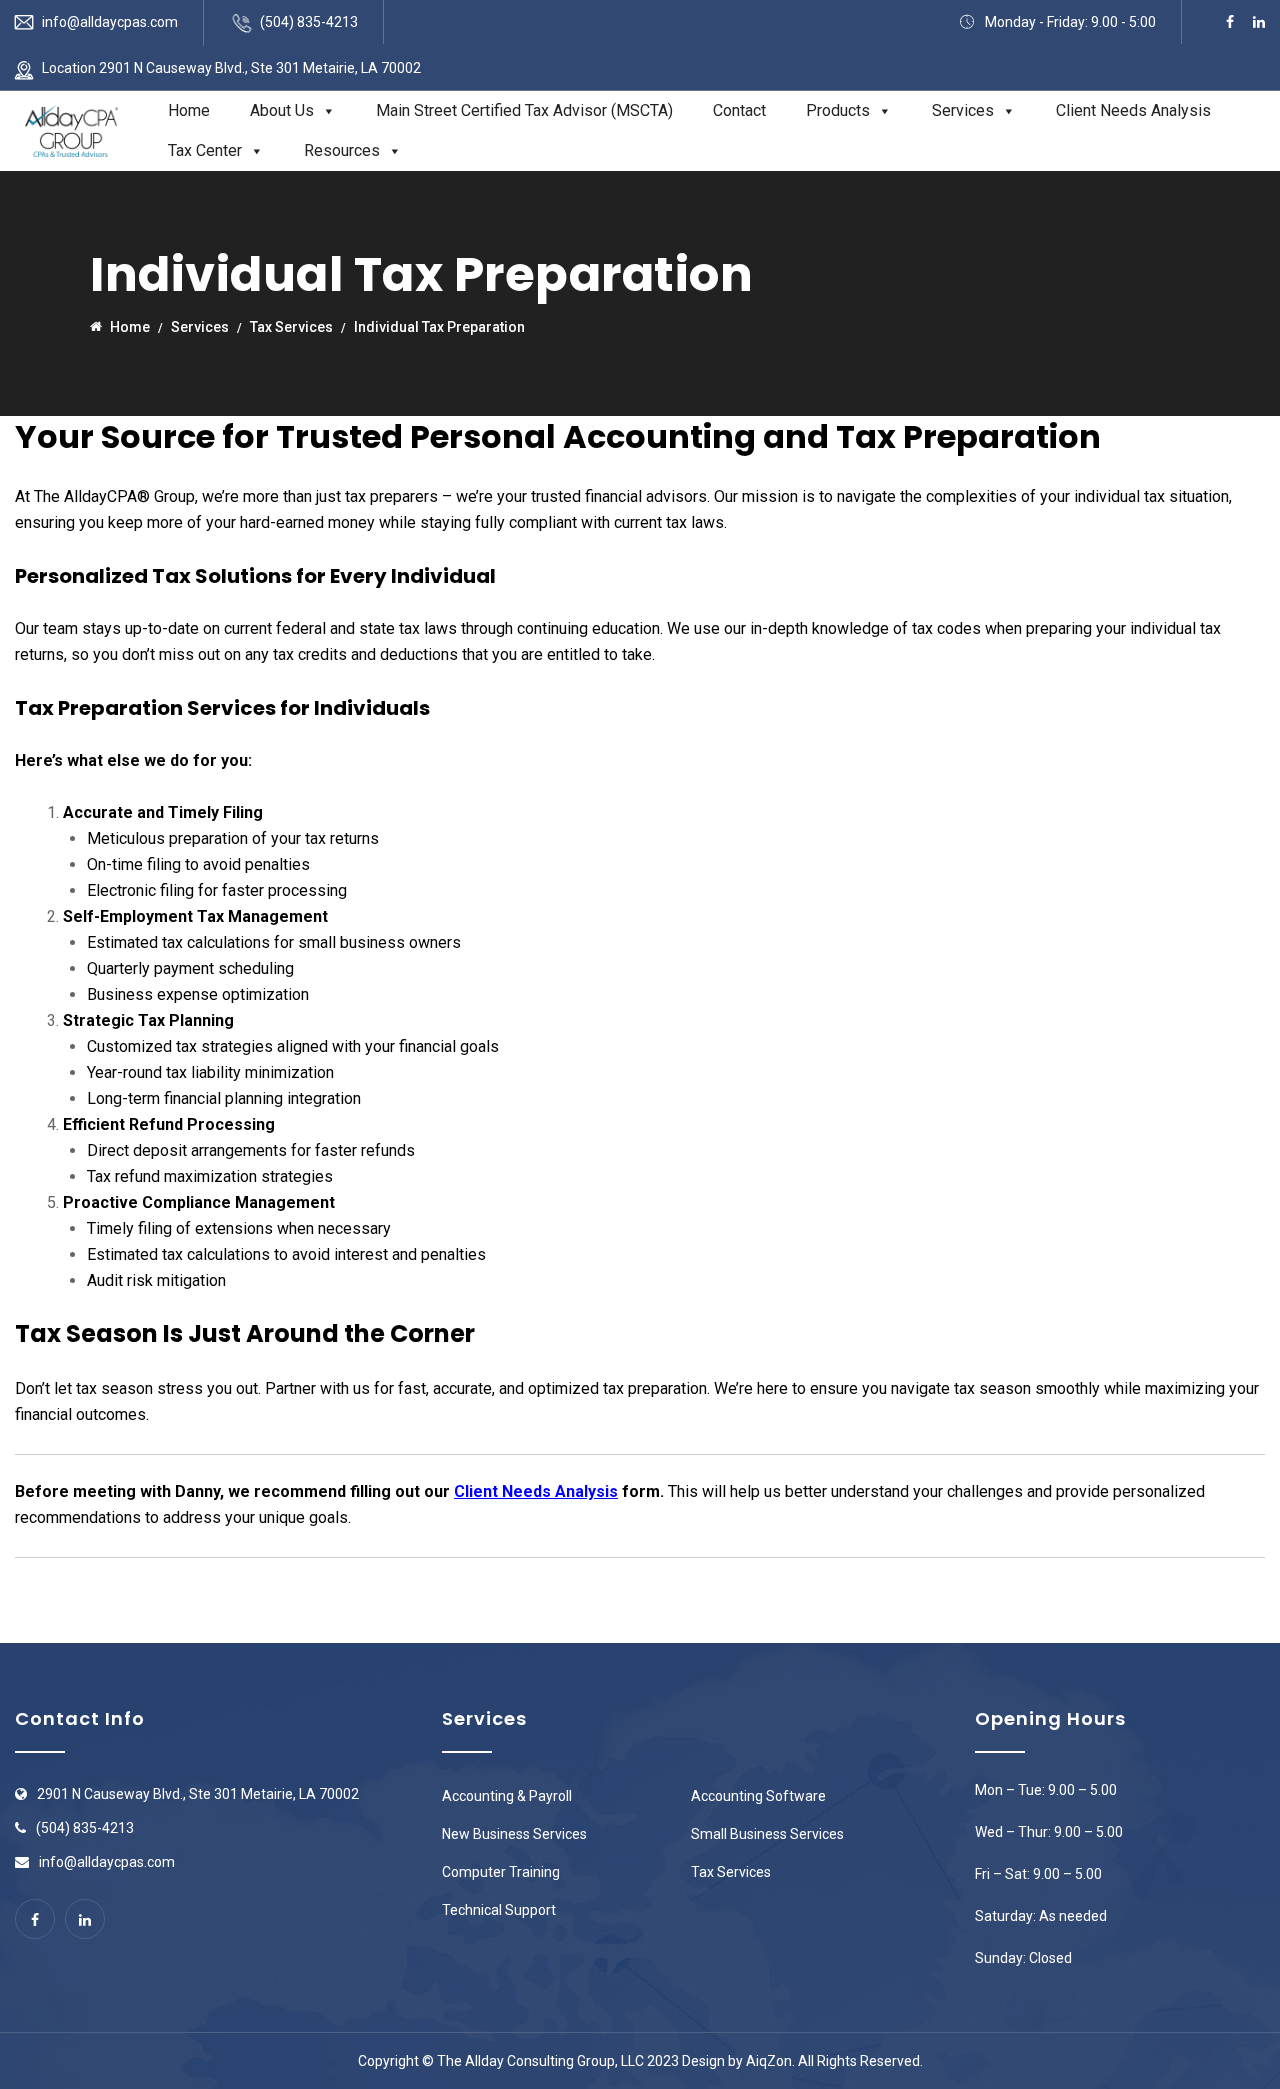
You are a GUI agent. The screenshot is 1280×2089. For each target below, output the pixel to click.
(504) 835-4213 (309, 22)
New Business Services (514, 1834)
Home (189, 110)
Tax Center (205, 150)
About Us (282, 110)
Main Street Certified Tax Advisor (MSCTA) (524, 110)
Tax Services (731, 1872)
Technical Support (499, 1910)
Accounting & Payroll (507, 1796)
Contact (739, 110)
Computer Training (501, 1872)
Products (838, 110)
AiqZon (769, 2061)
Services (963, 110)
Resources (342, 150)
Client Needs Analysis (1133, 110)
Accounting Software (758, 1796)
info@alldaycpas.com (110, 22)
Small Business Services (767, 1834)
